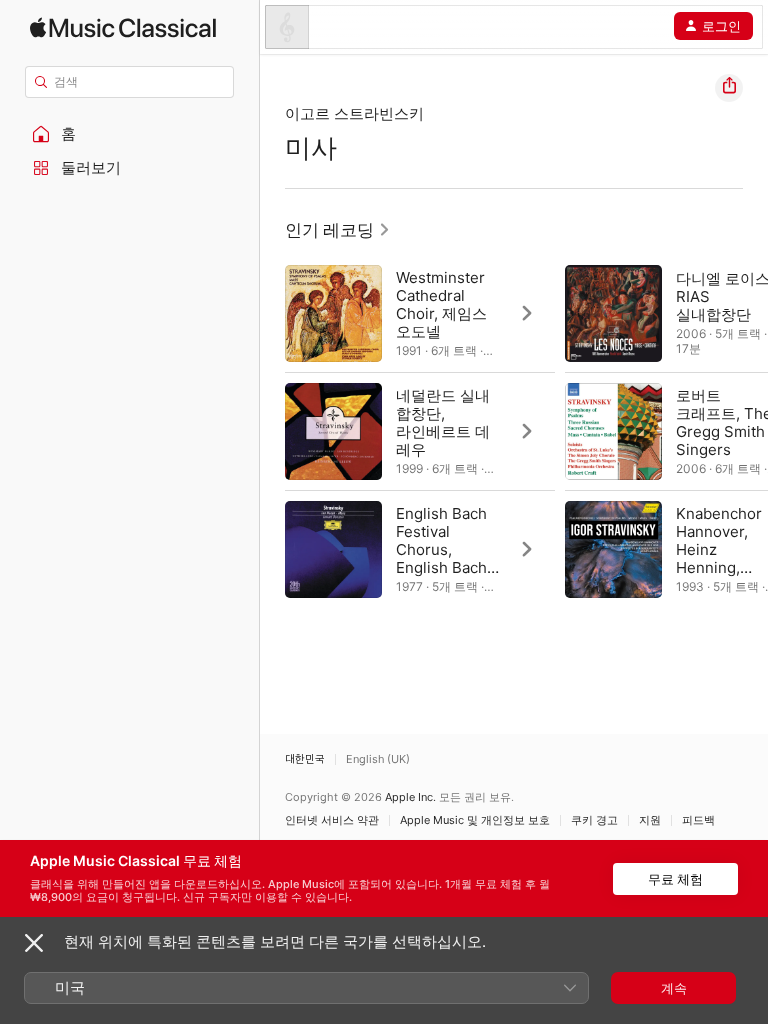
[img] (123, 27)
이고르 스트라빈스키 (354, 113)
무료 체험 (675, 879)
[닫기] (34, 943)
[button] (130, 134)
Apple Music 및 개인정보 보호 (475, 820)
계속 (674, 988)
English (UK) (378, 759)
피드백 (698, 820)
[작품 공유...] (729, 88)
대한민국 (305, 759)
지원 (650, 820)
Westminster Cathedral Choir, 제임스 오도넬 (441, 304)
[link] (338, 230)
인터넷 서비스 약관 (332, 820)
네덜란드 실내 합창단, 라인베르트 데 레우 (443, 422)
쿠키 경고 (594, 820)
